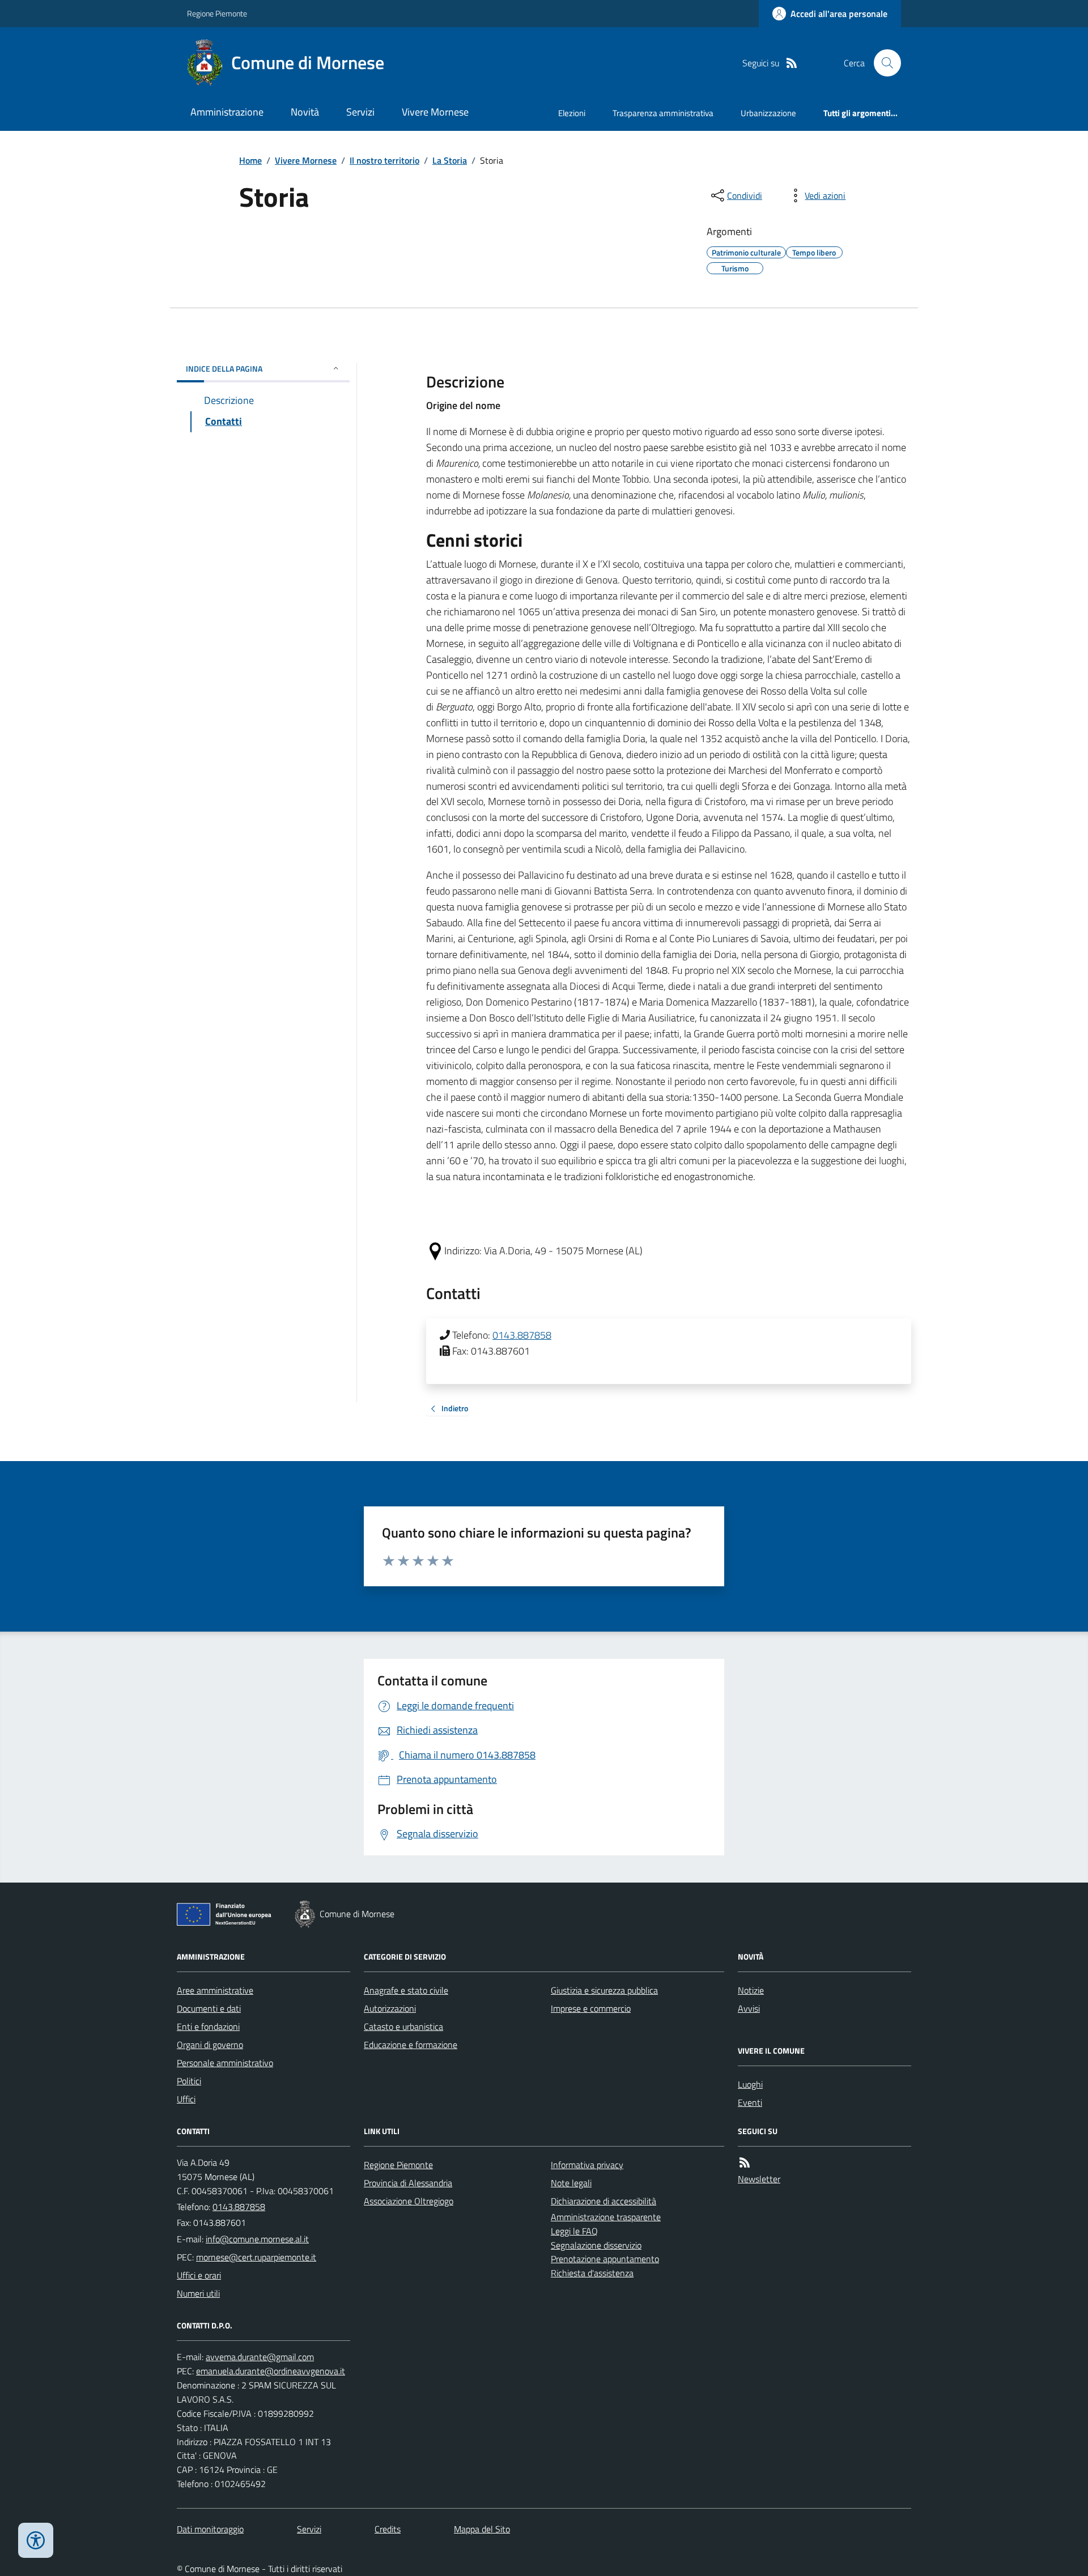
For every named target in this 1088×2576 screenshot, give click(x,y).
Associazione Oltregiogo (409, 2201)
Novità (305, 112)
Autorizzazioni (390, 2008)
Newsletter (759, 2179)
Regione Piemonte (217, 13)
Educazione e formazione (411, 2045)
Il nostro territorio (384, 160)
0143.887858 (522, 1335)
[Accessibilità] (36, 2540)
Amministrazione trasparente (606, 2217)
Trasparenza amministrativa (663, 113)
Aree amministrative (215, 1990)
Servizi (360, 112)
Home (250, 160)
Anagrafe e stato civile (406, 1990)
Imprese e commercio (591, 2008)
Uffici (186, 2099)
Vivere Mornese (435, 112)
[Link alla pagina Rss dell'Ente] (745, 2163)
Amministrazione (227, 112)
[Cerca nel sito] (883, 63)
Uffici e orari (199, 2275)
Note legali (571, 2183)
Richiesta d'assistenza (592, 2273)
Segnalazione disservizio (596, 2245)
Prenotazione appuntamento (605, 2259)
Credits (388, 2529)
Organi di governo (210, 2045)
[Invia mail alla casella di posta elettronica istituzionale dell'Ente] (257, 2239)
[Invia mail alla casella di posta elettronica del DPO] (260, 2357)
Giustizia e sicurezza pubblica (604, 1990)
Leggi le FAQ (574, 2231)
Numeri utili (198, 2293)
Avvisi (749, 2008)
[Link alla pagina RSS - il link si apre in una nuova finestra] (792, 63)
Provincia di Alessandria (408, 2183)
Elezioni (572, 113)
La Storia (450, 160)
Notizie (751, 1990)
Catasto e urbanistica (403, 2026)
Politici (189, 2081)
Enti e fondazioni (208, 2026)
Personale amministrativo (225, 2063)
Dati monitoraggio (210, 2529)
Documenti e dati (209, 2008)
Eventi (750, 2102)
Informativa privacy (587, 2165)
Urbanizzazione (768, 113)
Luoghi (750, 2084)
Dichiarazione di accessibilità (603, 2201)
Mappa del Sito (482, 2529)
